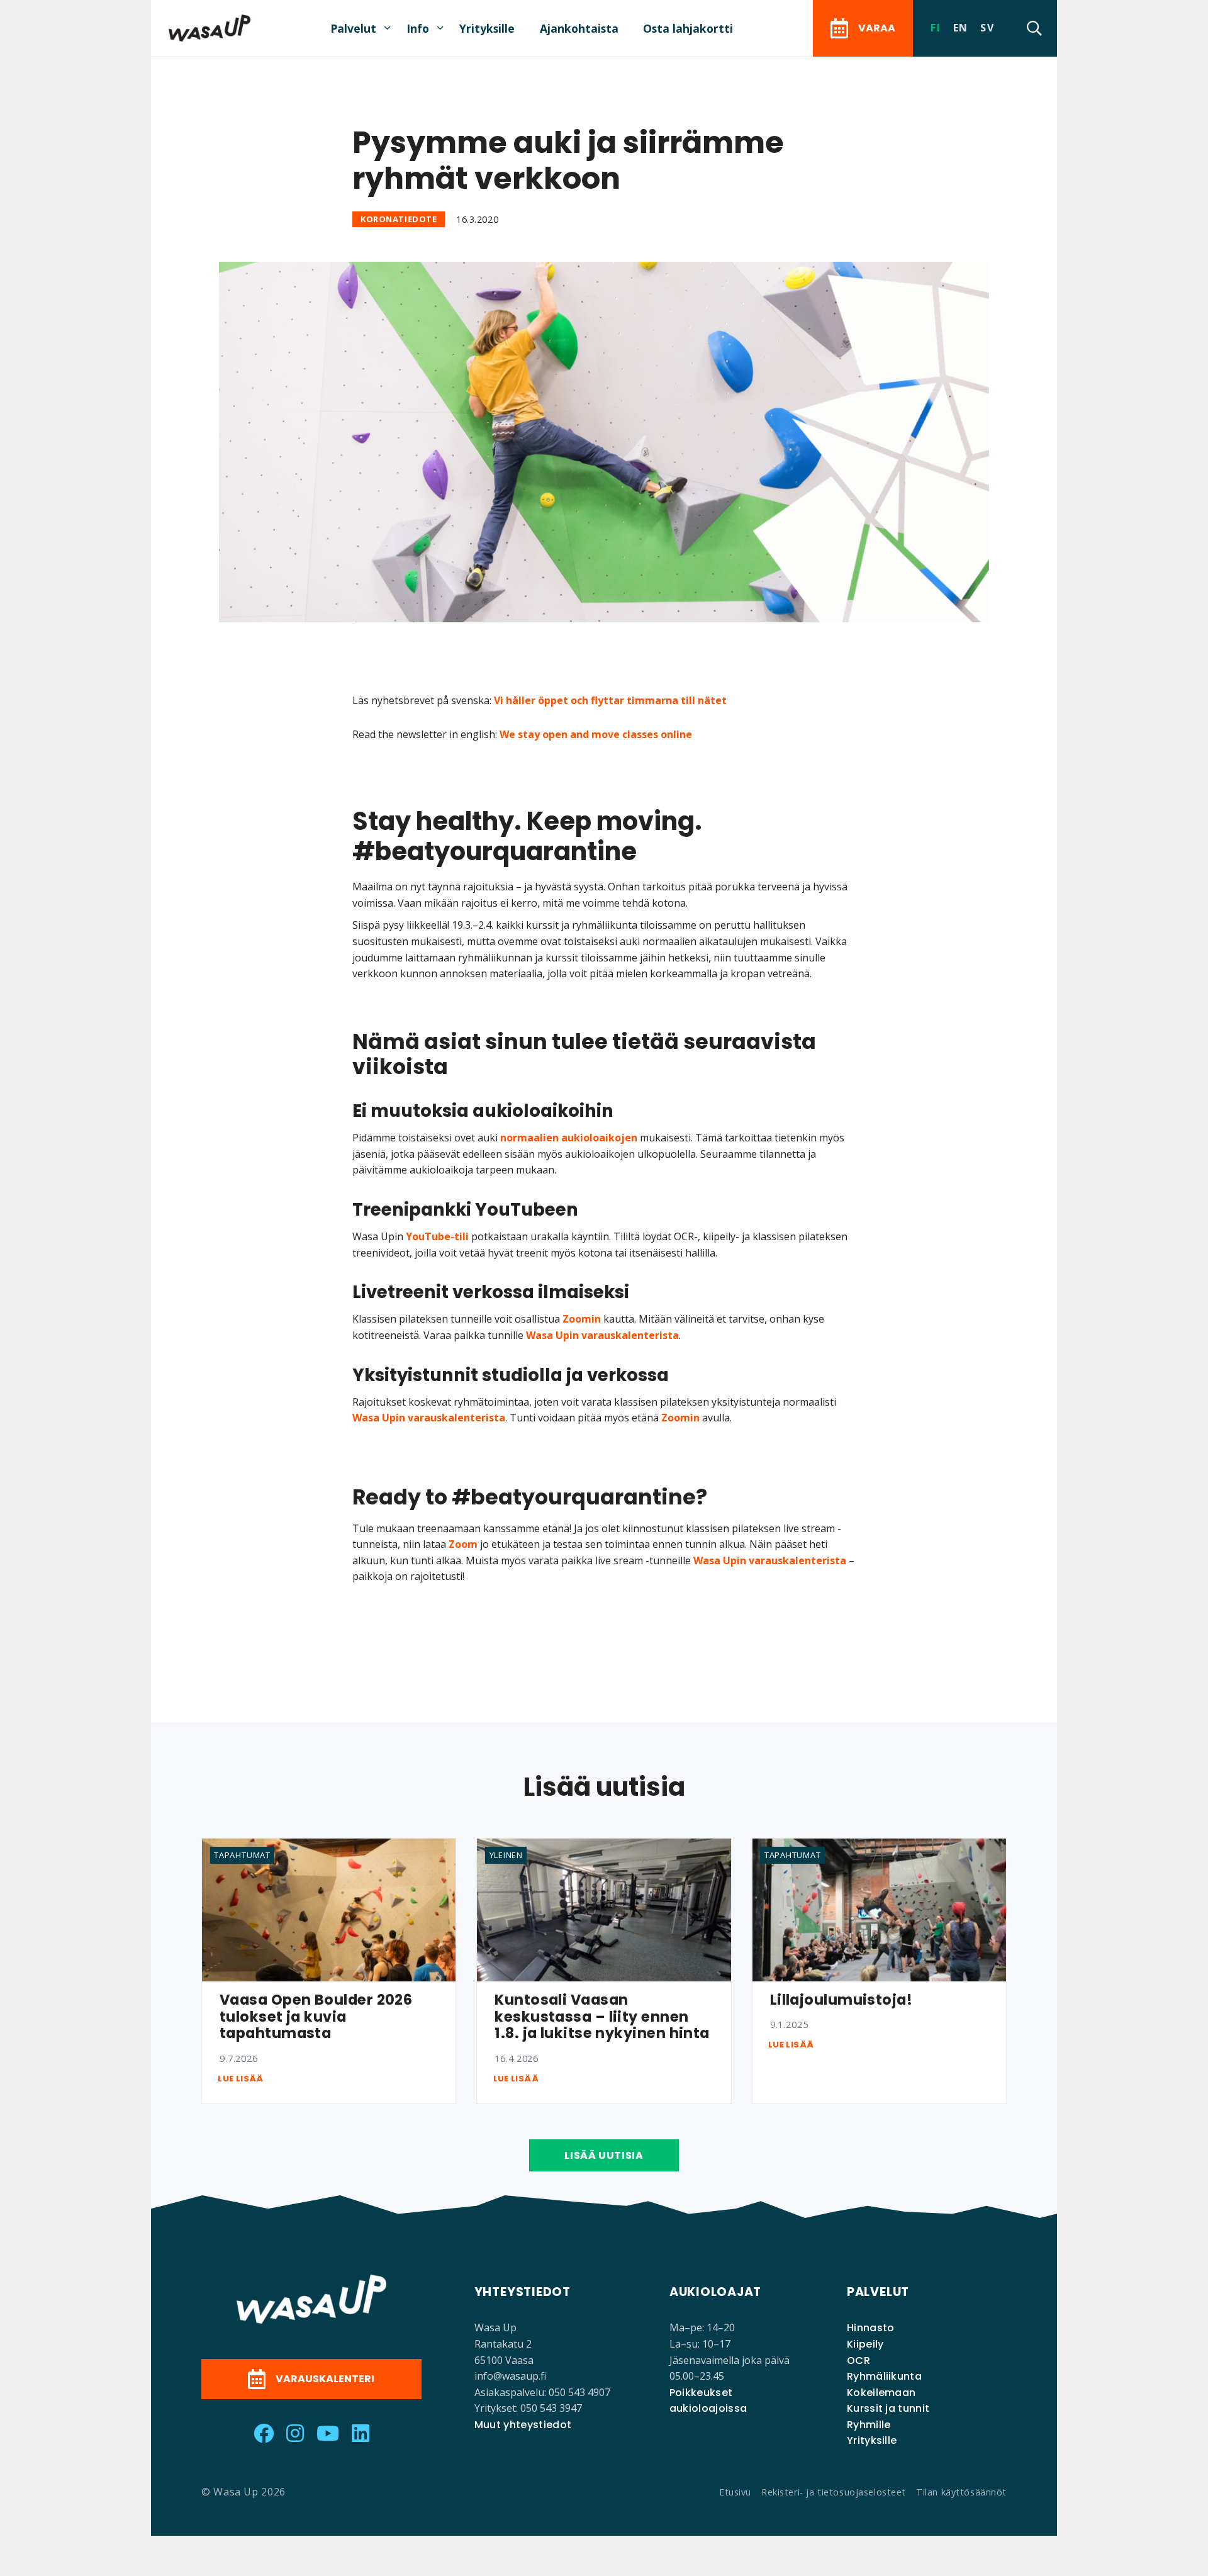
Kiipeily (865, 2344)
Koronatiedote (399, 220)
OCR (858, 2360)
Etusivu (735, 2492)
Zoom (463, 1544)
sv (987, 28)
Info (418, 28)
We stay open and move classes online (596, 734)
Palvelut (353, 28)
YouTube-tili (437, 1236)
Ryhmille (869, 2425)
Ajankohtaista (579, 28)
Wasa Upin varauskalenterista (602, 1335)
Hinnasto (871, 2328)
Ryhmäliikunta (884, 2376)
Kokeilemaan (881, 2393)
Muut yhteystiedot (523, 2425)
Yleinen (506, 1855)
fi (936, 28)
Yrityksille (487, 28)
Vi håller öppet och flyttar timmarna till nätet (610, 700)
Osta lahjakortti (688, 28)
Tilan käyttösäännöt (961, 2492)
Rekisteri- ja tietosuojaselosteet (834, 2492)
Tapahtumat (242, 1855)
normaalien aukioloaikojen (569, 1138)
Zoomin (582, 1319)
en (961, 28)
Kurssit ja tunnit (888, 2408)
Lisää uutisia (604, 2155)
